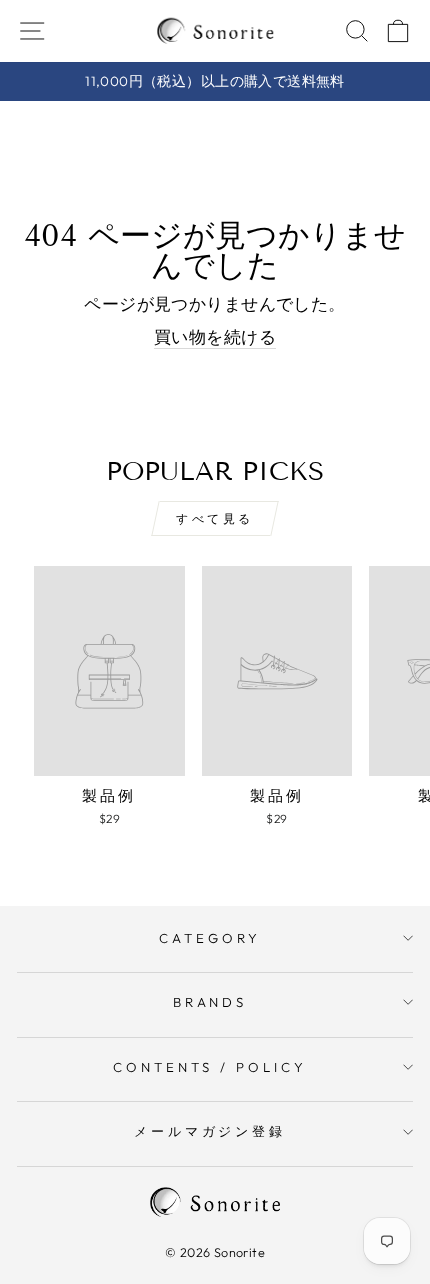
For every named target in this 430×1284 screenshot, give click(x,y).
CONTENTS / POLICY (210, 1067)
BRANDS (210, 1002)
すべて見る (215, 518)
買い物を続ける (215, 336)
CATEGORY (210, 938)
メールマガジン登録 (210, 1131)
